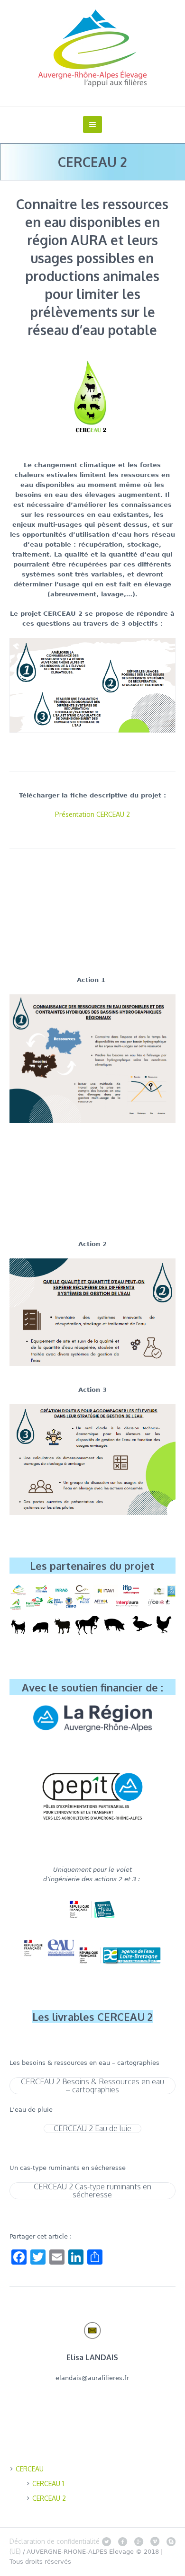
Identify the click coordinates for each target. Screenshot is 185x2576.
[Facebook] (122, 2541)
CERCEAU (30, 2469)
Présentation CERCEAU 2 (92, 814)
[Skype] (171, 2541)
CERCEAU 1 (48, 2483)
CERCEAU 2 (49, 2498)
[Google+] (139, 2541)
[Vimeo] (155, 2541)
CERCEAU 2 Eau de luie (92, 2129)
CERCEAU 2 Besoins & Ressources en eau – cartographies (92, 2086)
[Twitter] (106, 2541)
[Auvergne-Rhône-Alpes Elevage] (92, 48)
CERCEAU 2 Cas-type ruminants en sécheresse (92, 2191)
